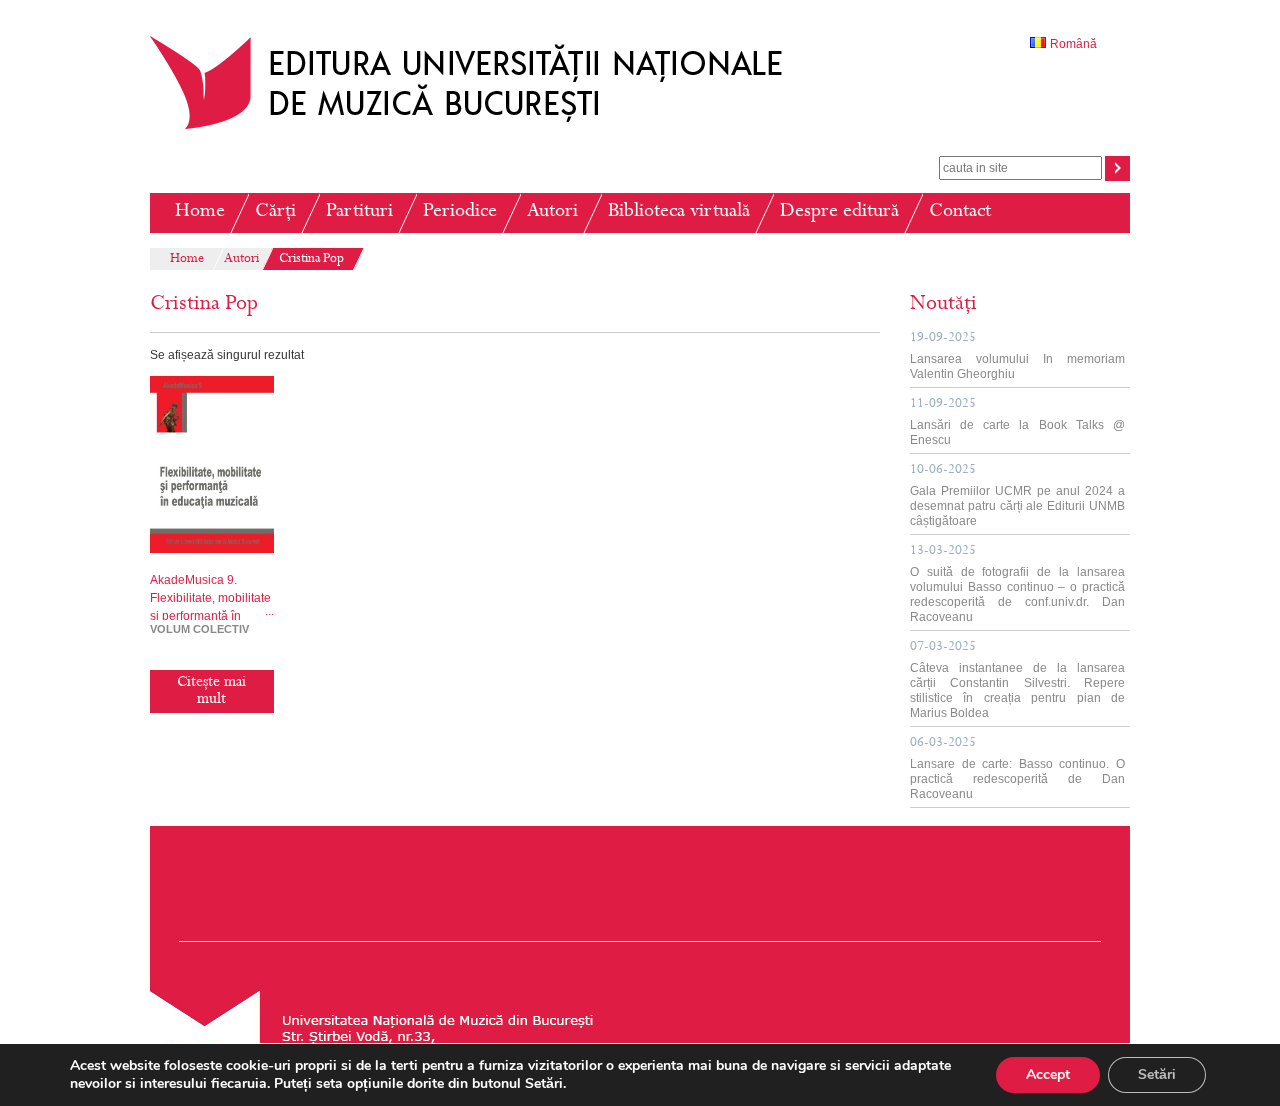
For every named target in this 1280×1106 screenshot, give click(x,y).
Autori (552, 212)
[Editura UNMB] (481, 129)
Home (200, 212)
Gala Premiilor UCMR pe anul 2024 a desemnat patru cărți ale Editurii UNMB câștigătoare (1017, 496)
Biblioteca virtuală (679, 212)
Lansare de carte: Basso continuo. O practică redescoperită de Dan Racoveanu (1017, 769)
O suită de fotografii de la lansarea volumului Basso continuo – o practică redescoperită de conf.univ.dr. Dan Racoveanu (1017, 584)
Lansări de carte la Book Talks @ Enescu (1017, 422)
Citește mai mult (211, 691)
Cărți (275, 212)
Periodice (460, 212)
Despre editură (839, 212)
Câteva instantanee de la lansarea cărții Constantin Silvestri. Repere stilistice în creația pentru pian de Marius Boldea (1017, 680)
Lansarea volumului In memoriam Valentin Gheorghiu (1017, 356)
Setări (1157, 1074)
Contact (960, 212)
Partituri (359, 212)
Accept (1048, 1074)
